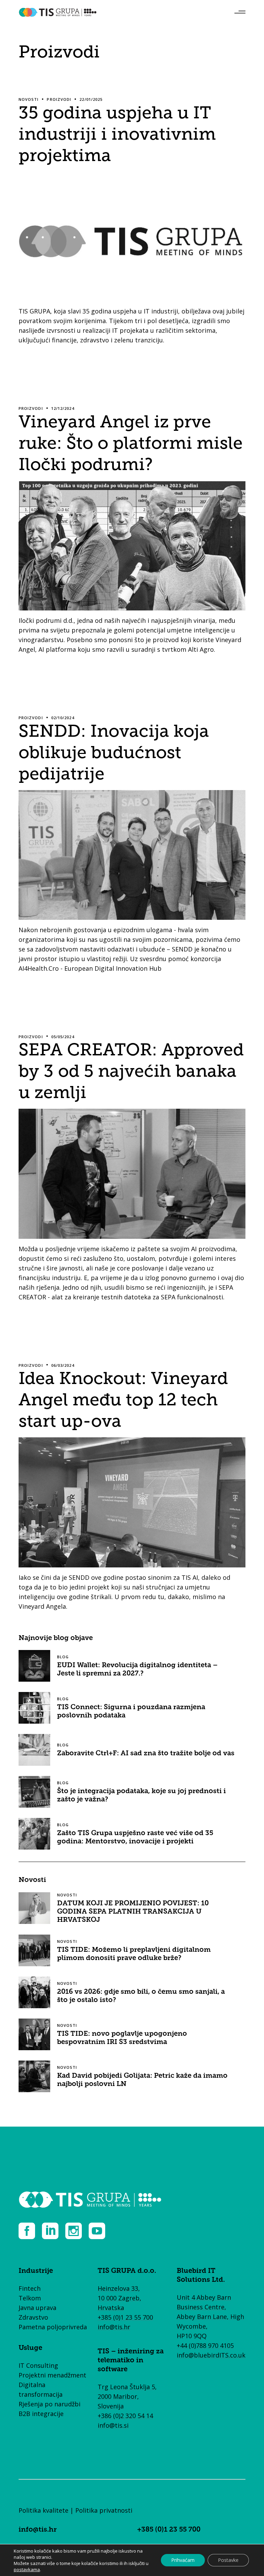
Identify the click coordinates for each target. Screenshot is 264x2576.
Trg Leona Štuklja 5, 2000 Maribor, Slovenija (127, 2396)
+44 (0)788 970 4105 (205, 2345)
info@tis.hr (114, 2327)
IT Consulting (38, 2365)
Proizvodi (59, 99)
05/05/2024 (63, 1037)
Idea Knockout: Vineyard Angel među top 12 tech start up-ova (123, 1399)
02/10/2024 (63, 718)
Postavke (228, 2560)
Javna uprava (37, 2308)
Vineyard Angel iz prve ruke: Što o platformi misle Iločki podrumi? (131, 443)
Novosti (29, 99)
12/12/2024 (63, 408)
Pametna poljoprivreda (53, 2327)
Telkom (30, 2298)
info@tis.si (113, 2425)
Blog (63, 1657)
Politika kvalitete (43, 2510)
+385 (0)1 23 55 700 (125, 2317)
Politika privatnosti (104, 2510)
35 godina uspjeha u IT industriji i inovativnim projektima (117, 134)
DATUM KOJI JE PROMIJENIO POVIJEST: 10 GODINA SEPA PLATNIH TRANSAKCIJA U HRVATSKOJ (133, 1912)
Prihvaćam (183, 2560)
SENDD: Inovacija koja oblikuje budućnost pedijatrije (114, 752)
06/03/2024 (63, 1365)
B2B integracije (41, 2414)
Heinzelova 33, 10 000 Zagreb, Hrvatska (119, 2298)
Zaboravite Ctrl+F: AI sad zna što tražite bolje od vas (146, 1754)
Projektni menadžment (52, 2375)
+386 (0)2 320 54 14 (125, 2416)
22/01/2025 (91, 99)
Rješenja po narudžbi (49, 2404)
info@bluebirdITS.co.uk (211, 2355)
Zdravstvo (33, 2317)
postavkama (27, 2569)
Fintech (30, 2288)
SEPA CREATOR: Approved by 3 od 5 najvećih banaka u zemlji (131, 1071)
